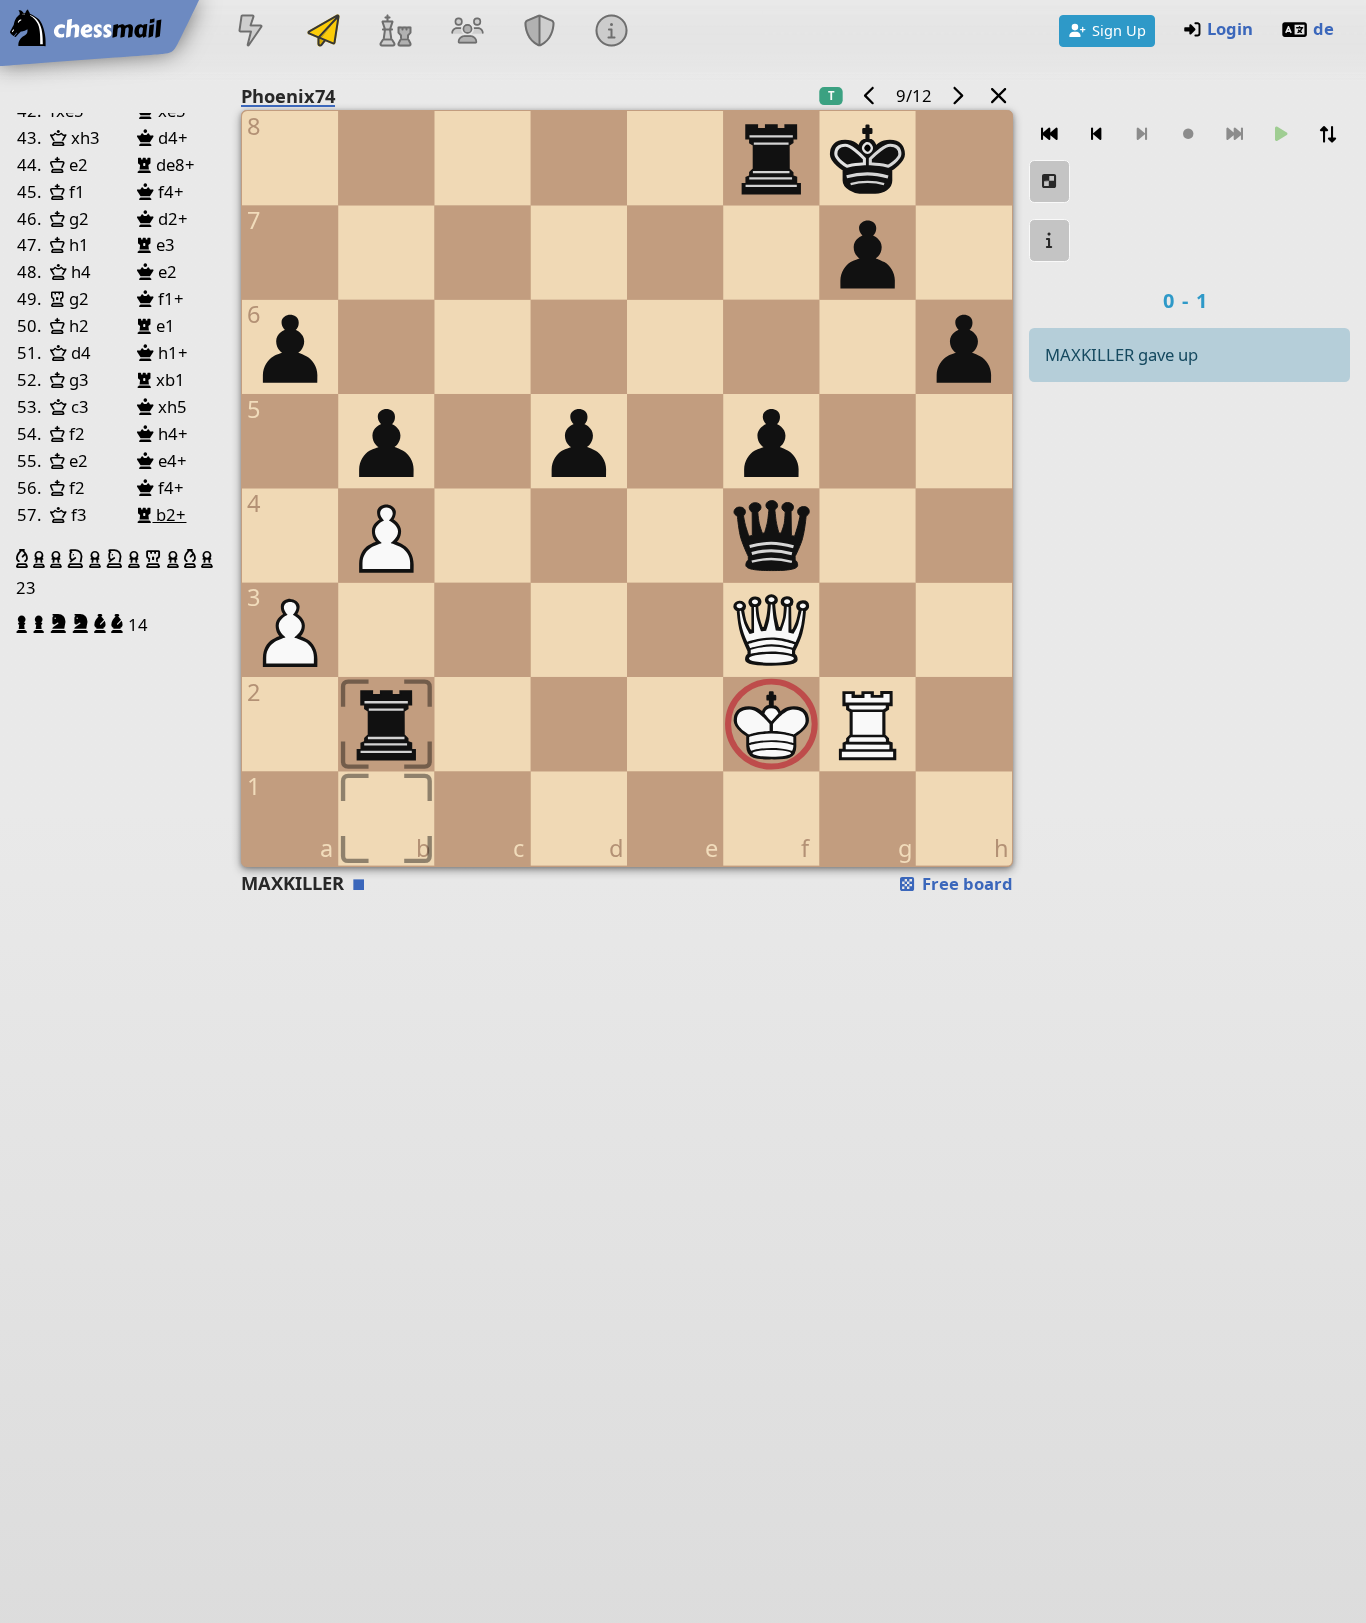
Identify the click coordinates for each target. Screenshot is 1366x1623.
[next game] (958, 95)
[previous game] (869, 95)
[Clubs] (540, 32)
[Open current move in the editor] (1050, 181)
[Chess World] (395, 32)
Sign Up (1119, 30)
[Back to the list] (998, 95)
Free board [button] (965, 883)
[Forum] (467, 32)
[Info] (612, 32)
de (1323, 28)
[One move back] (1096, 134)
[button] (24, 559)
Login (1230, 28)
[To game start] (1050, 134)
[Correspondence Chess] (323, 32)
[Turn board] (1328, 134)
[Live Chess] (251, 32)
